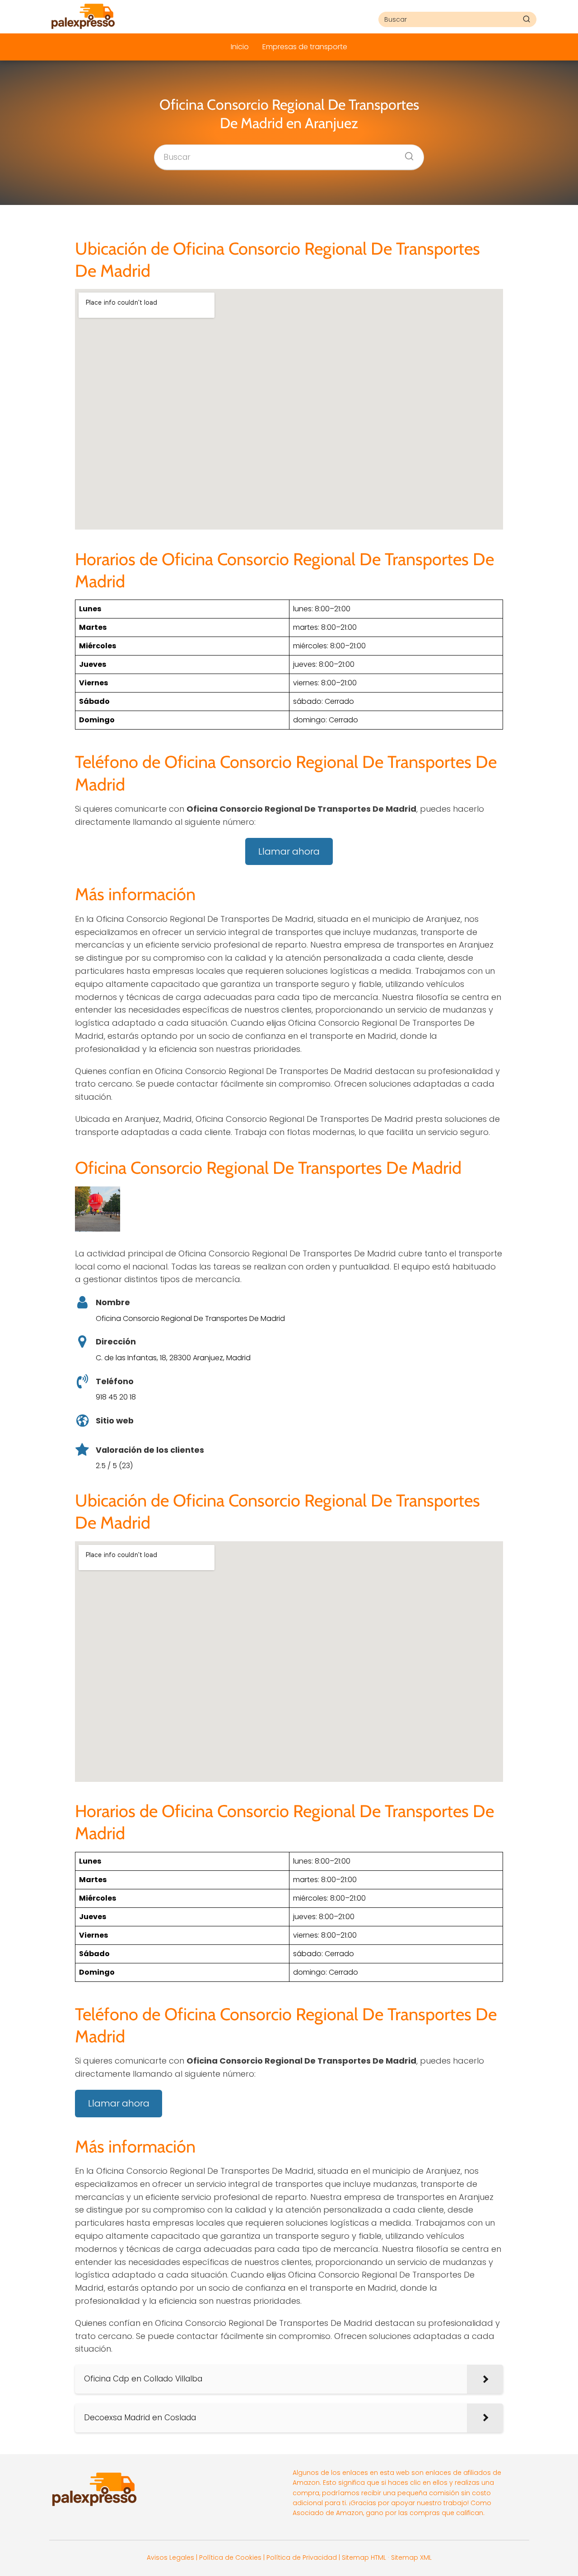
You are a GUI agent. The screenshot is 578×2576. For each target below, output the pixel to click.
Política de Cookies (230, 2557)
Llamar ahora (289, 851)
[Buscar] (527, 19)
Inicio (240, 47)
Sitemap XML (411, 2557)
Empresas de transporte (305, 47)
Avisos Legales (170, 2557)
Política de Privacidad (302, 2557)
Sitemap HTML (364, 2557)
